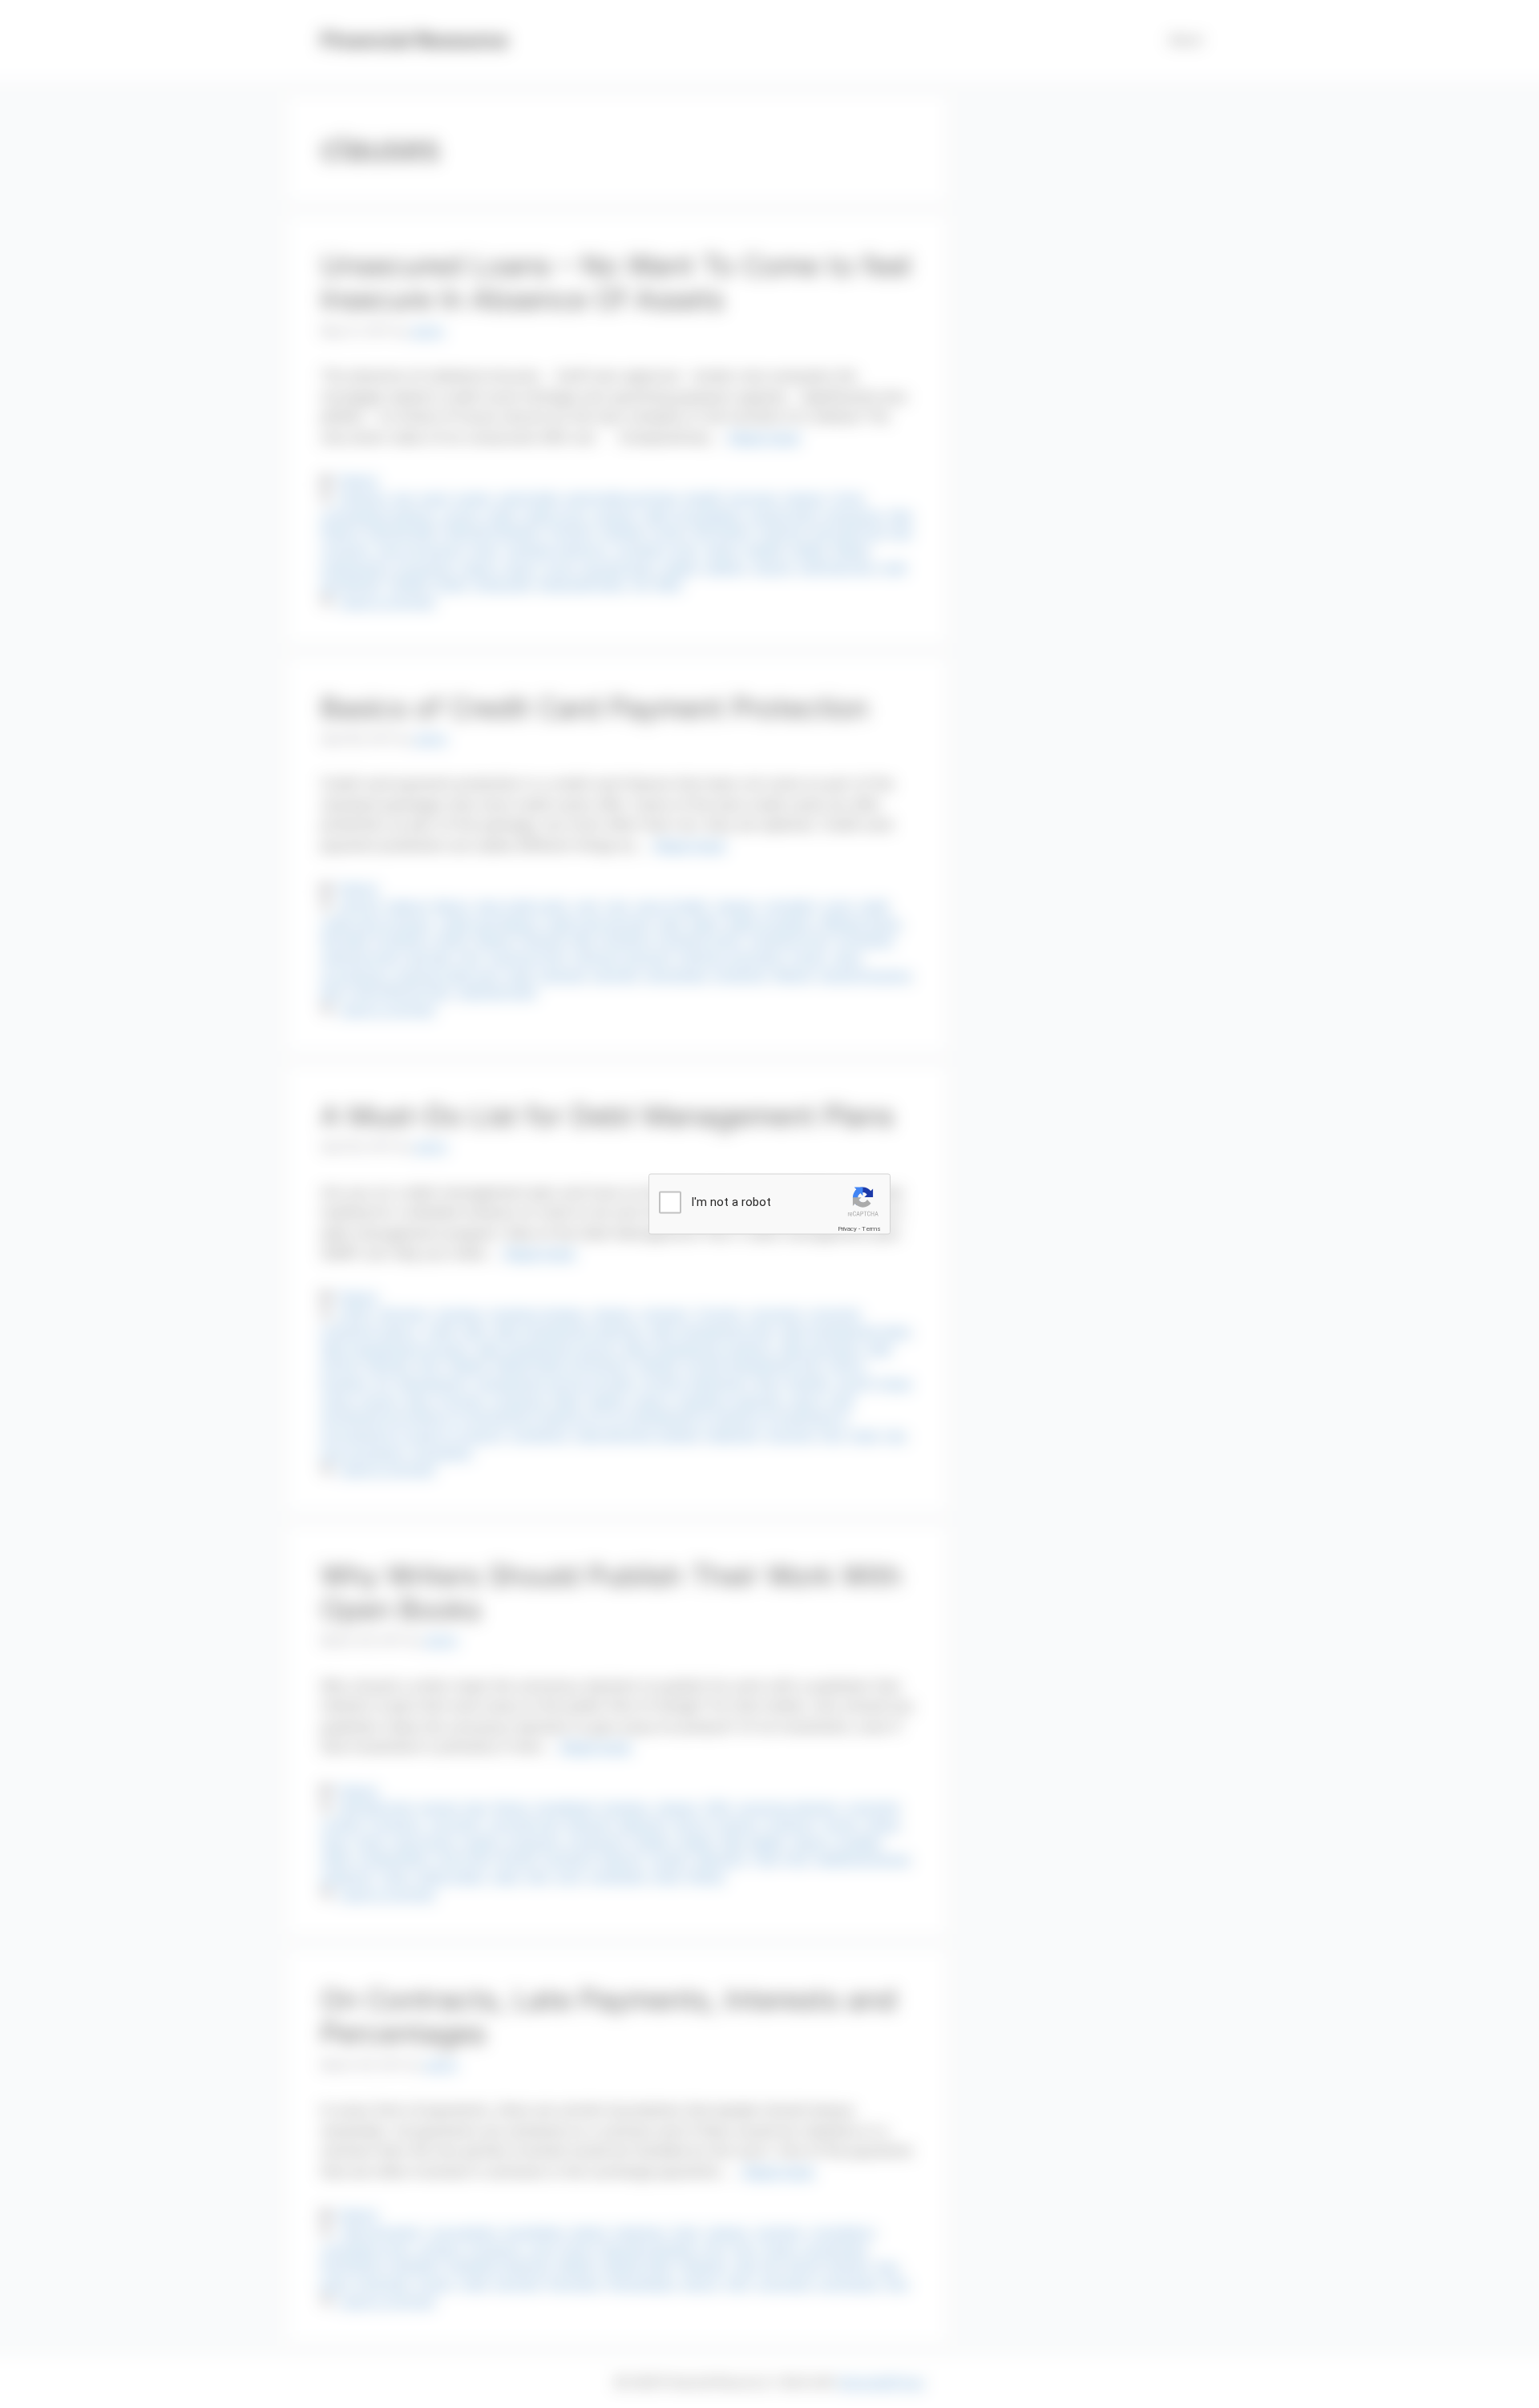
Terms (871, 1228)
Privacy (847, 1228)
